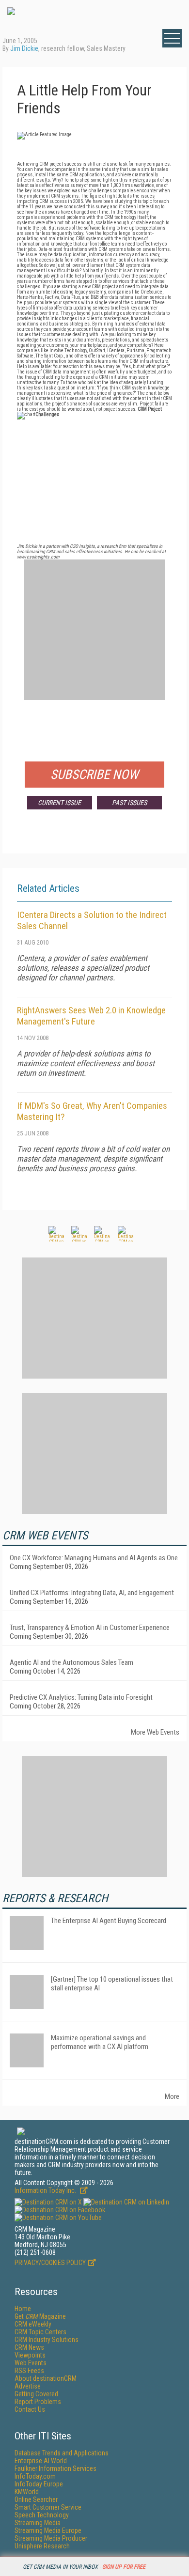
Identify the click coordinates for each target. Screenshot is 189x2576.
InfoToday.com (35, 2476)
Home (23, 2309)
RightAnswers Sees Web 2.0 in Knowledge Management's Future (91, 1016)
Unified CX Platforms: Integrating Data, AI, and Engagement (92, 1593)
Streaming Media (38, 2523)
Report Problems (38, 2402)
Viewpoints (30, 2355)
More (172, 2096)
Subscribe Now (94, 775)
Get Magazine (40, 2316)
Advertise (28, 2386)
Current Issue (59, 803)
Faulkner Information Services (55, 2468)
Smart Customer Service (48, 2507)
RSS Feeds (29, 2371)
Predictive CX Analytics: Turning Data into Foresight (81, 1697)
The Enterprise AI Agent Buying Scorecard (109, 1921)
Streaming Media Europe (48, 2530)
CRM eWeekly (33, 2324)
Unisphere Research (42, 2546)
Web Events (31, 2363)
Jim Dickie (24, 48)
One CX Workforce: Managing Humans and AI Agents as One (94, 1558)
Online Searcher (36, 2499)
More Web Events (155, 1732)
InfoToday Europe (39, 2484)
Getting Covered (36, 2394)
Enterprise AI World (41, 2461)
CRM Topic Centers (40, 2332)
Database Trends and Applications (62, 2453)
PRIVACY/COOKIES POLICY (50, 2263)
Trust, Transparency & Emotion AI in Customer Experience (90, 1628)
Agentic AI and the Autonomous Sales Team (71, 1662)
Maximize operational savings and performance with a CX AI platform (100, 2042)
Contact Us (30, 2409)
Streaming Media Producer (51, 2538)
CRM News (29, 2347)
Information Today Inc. (46, 2190)
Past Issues (129, 803)
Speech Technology (42, 2515)
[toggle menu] (172, 38)
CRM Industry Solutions (47, 2340)
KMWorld (27, 2492)
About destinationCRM (46, 2378)
